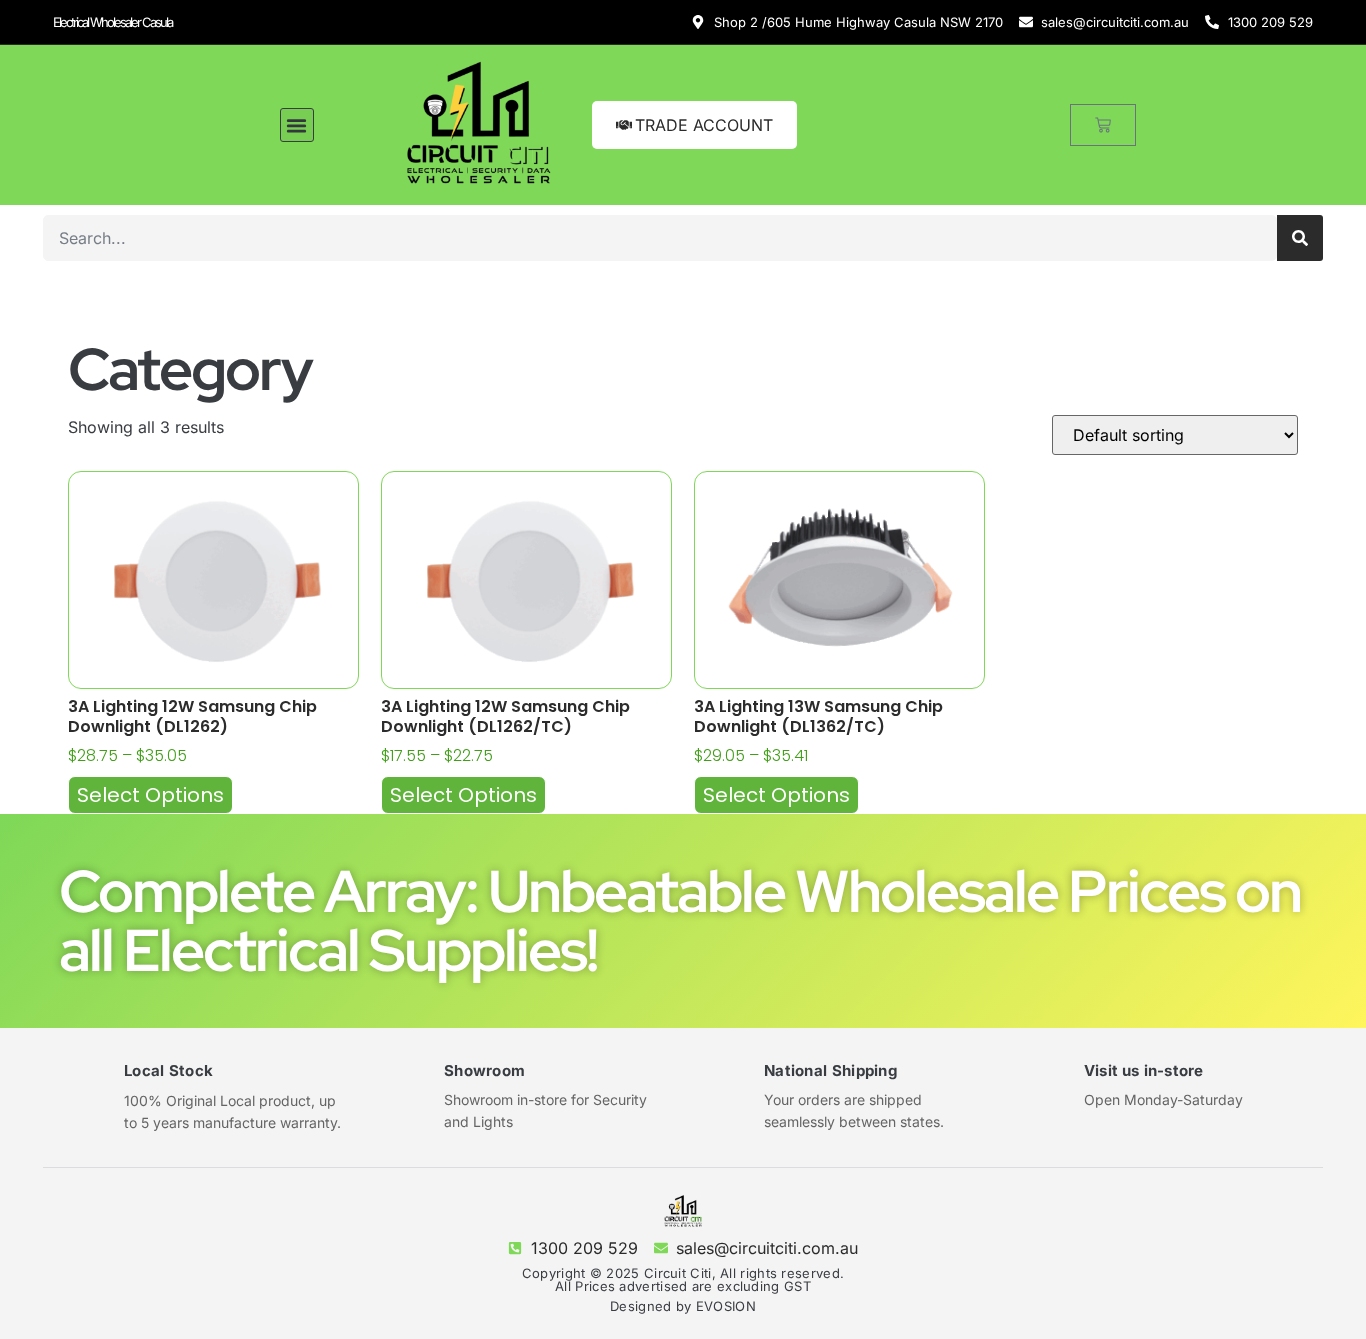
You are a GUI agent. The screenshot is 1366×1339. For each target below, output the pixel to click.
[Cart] (1103, 125)
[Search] (1300, 238)
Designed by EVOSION (683, 1306)
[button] (297, 125)
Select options (150, 795)
